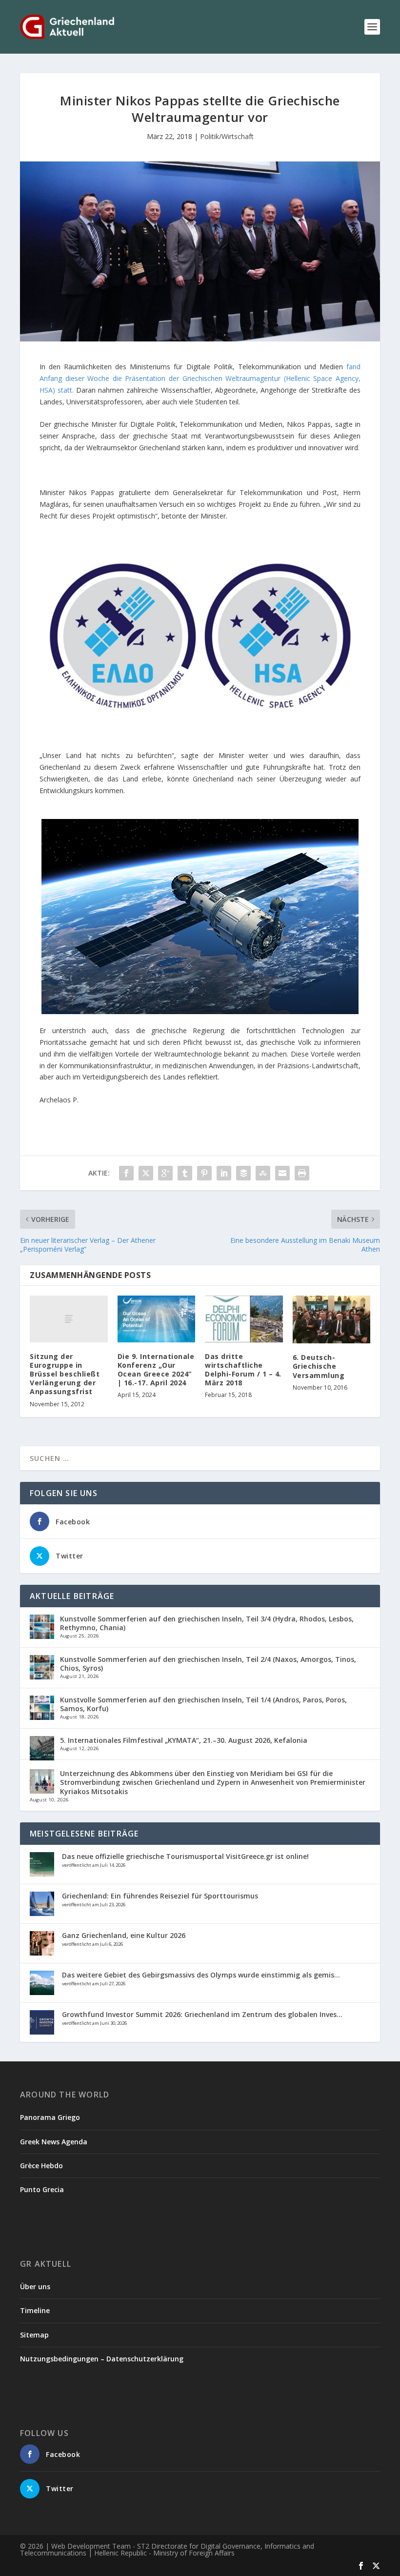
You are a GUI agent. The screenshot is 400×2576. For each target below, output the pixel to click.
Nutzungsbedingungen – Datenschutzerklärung (102, 2359)
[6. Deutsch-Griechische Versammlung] (332, 1319)
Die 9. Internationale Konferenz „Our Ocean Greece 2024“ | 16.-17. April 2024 (156, 1370)
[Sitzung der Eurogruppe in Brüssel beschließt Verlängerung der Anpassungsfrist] (69, 1319)
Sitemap (34, 2335)
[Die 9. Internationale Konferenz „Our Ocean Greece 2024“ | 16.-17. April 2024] (157, 1319)
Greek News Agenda (54, 2142)
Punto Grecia (42, 2189)
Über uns (35, 2286)
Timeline (35, 2310)
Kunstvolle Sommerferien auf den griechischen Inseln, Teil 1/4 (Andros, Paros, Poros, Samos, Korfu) (203, 1704)
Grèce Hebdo (41, 2166)
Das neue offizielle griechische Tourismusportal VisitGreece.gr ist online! (185, 1856)
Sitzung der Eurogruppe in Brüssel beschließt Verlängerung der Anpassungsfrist (65, 1374)
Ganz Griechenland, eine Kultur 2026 (124, 1935)
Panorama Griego (50, 2117)
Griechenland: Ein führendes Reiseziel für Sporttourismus (160, 1896)
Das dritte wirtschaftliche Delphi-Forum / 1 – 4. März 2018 (243, 1370)
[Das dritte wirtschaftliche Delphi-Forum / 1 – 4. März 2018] (244, 1319)
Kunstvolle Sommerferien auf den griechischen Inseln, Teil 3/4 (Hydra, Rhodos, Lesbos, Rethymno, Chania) (207, 1623)
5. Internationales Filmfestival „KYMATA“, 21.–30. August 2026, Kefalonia (184, 1740)
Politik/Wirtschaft (227, 136)
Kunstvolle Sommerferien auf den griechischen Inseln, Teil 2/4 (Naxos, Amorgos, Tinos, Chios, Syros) (208, 1664)
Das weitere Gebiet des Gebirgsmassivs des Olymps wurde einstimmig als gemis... (201, 1975)
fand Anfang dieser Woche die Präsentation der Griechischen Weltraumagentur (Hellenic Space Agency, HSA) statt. (200, 378)
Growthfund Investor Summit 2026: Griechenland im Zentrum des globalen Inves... (202, 2014)
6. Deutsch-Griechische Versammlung (319, 1366)
